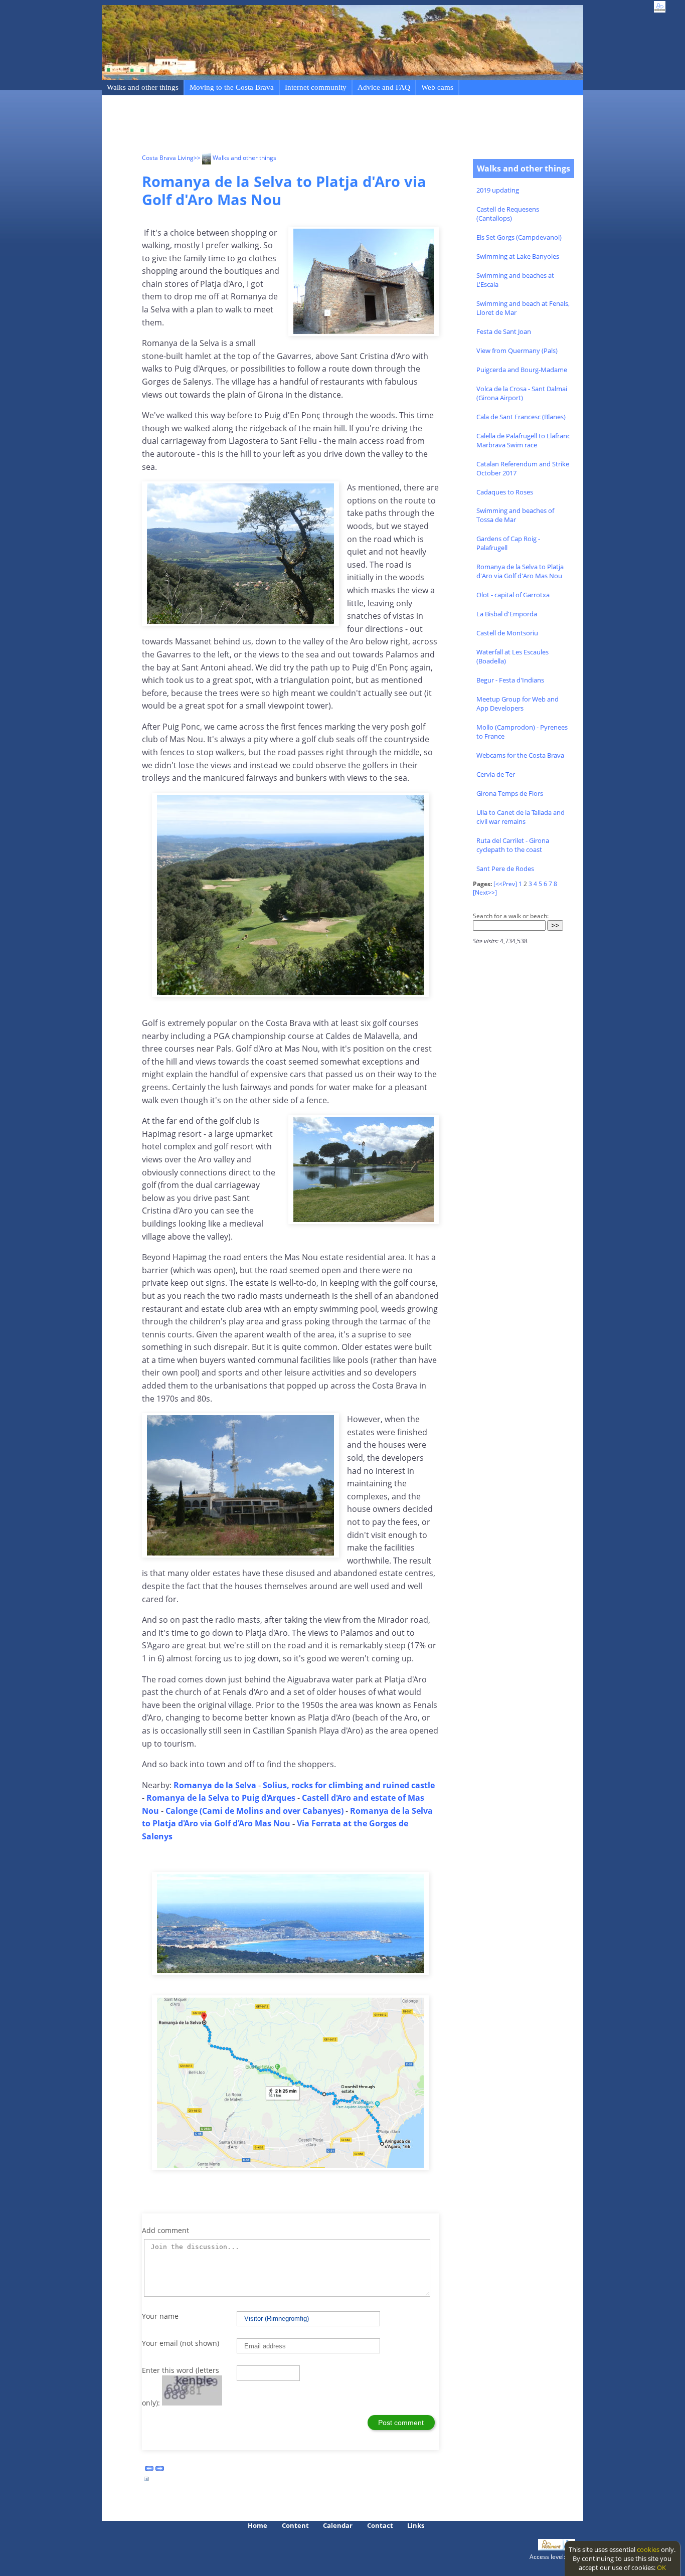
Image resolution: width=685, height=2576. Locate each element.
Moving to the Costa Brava (232, 87)
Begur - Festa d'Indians (510, 680)
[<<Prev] (505, 884)
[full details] (146, 2482)
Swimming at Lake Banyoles (518, 256)
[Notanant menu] (551, 2548)
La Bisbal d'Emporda (507, 614)
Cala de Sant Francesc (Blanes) (521, 417)
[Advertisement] (324, 126)
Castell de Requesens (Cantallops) (508, 214)
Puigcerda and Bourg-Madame (522, 370)
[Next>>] (485, 892)
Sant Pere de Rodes (505, 869)
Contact (380, 2525)
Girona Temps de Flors (510, 793)
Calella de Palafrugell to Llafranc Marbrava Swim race (523, 440)
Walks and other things (143, 87)
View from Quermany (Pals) (517, 351)
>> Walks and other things (235, 158)
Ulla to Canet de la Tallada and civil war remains (521, 817)
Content (295, 2525)
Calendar (338, 2525)
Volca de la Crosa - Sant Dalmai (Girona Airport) (522, 393)
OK (661, 2567)
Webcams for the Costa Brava (520, 755)
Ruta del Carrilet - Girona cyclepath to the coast (513, 845)
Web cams (437, 87)
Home (258, 2525)
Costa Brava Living (168, 158)
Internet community (316, 87)
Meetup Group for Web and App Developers (518, 704)
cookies (648, 2549)
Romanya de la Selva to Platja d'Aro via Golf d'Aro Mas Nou (520, 571)
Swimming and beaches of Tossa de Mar (515, 515)
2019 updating (498, 190)
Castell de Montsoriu (507, 633)
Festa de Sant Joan (504, 331)
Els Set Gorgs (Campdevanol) (519, 237)
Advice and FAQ (384, 87)
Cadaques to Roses (505, 492)
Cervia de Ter (496, 774)
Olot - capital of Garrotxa (513, 595)
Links (416, 2525)
